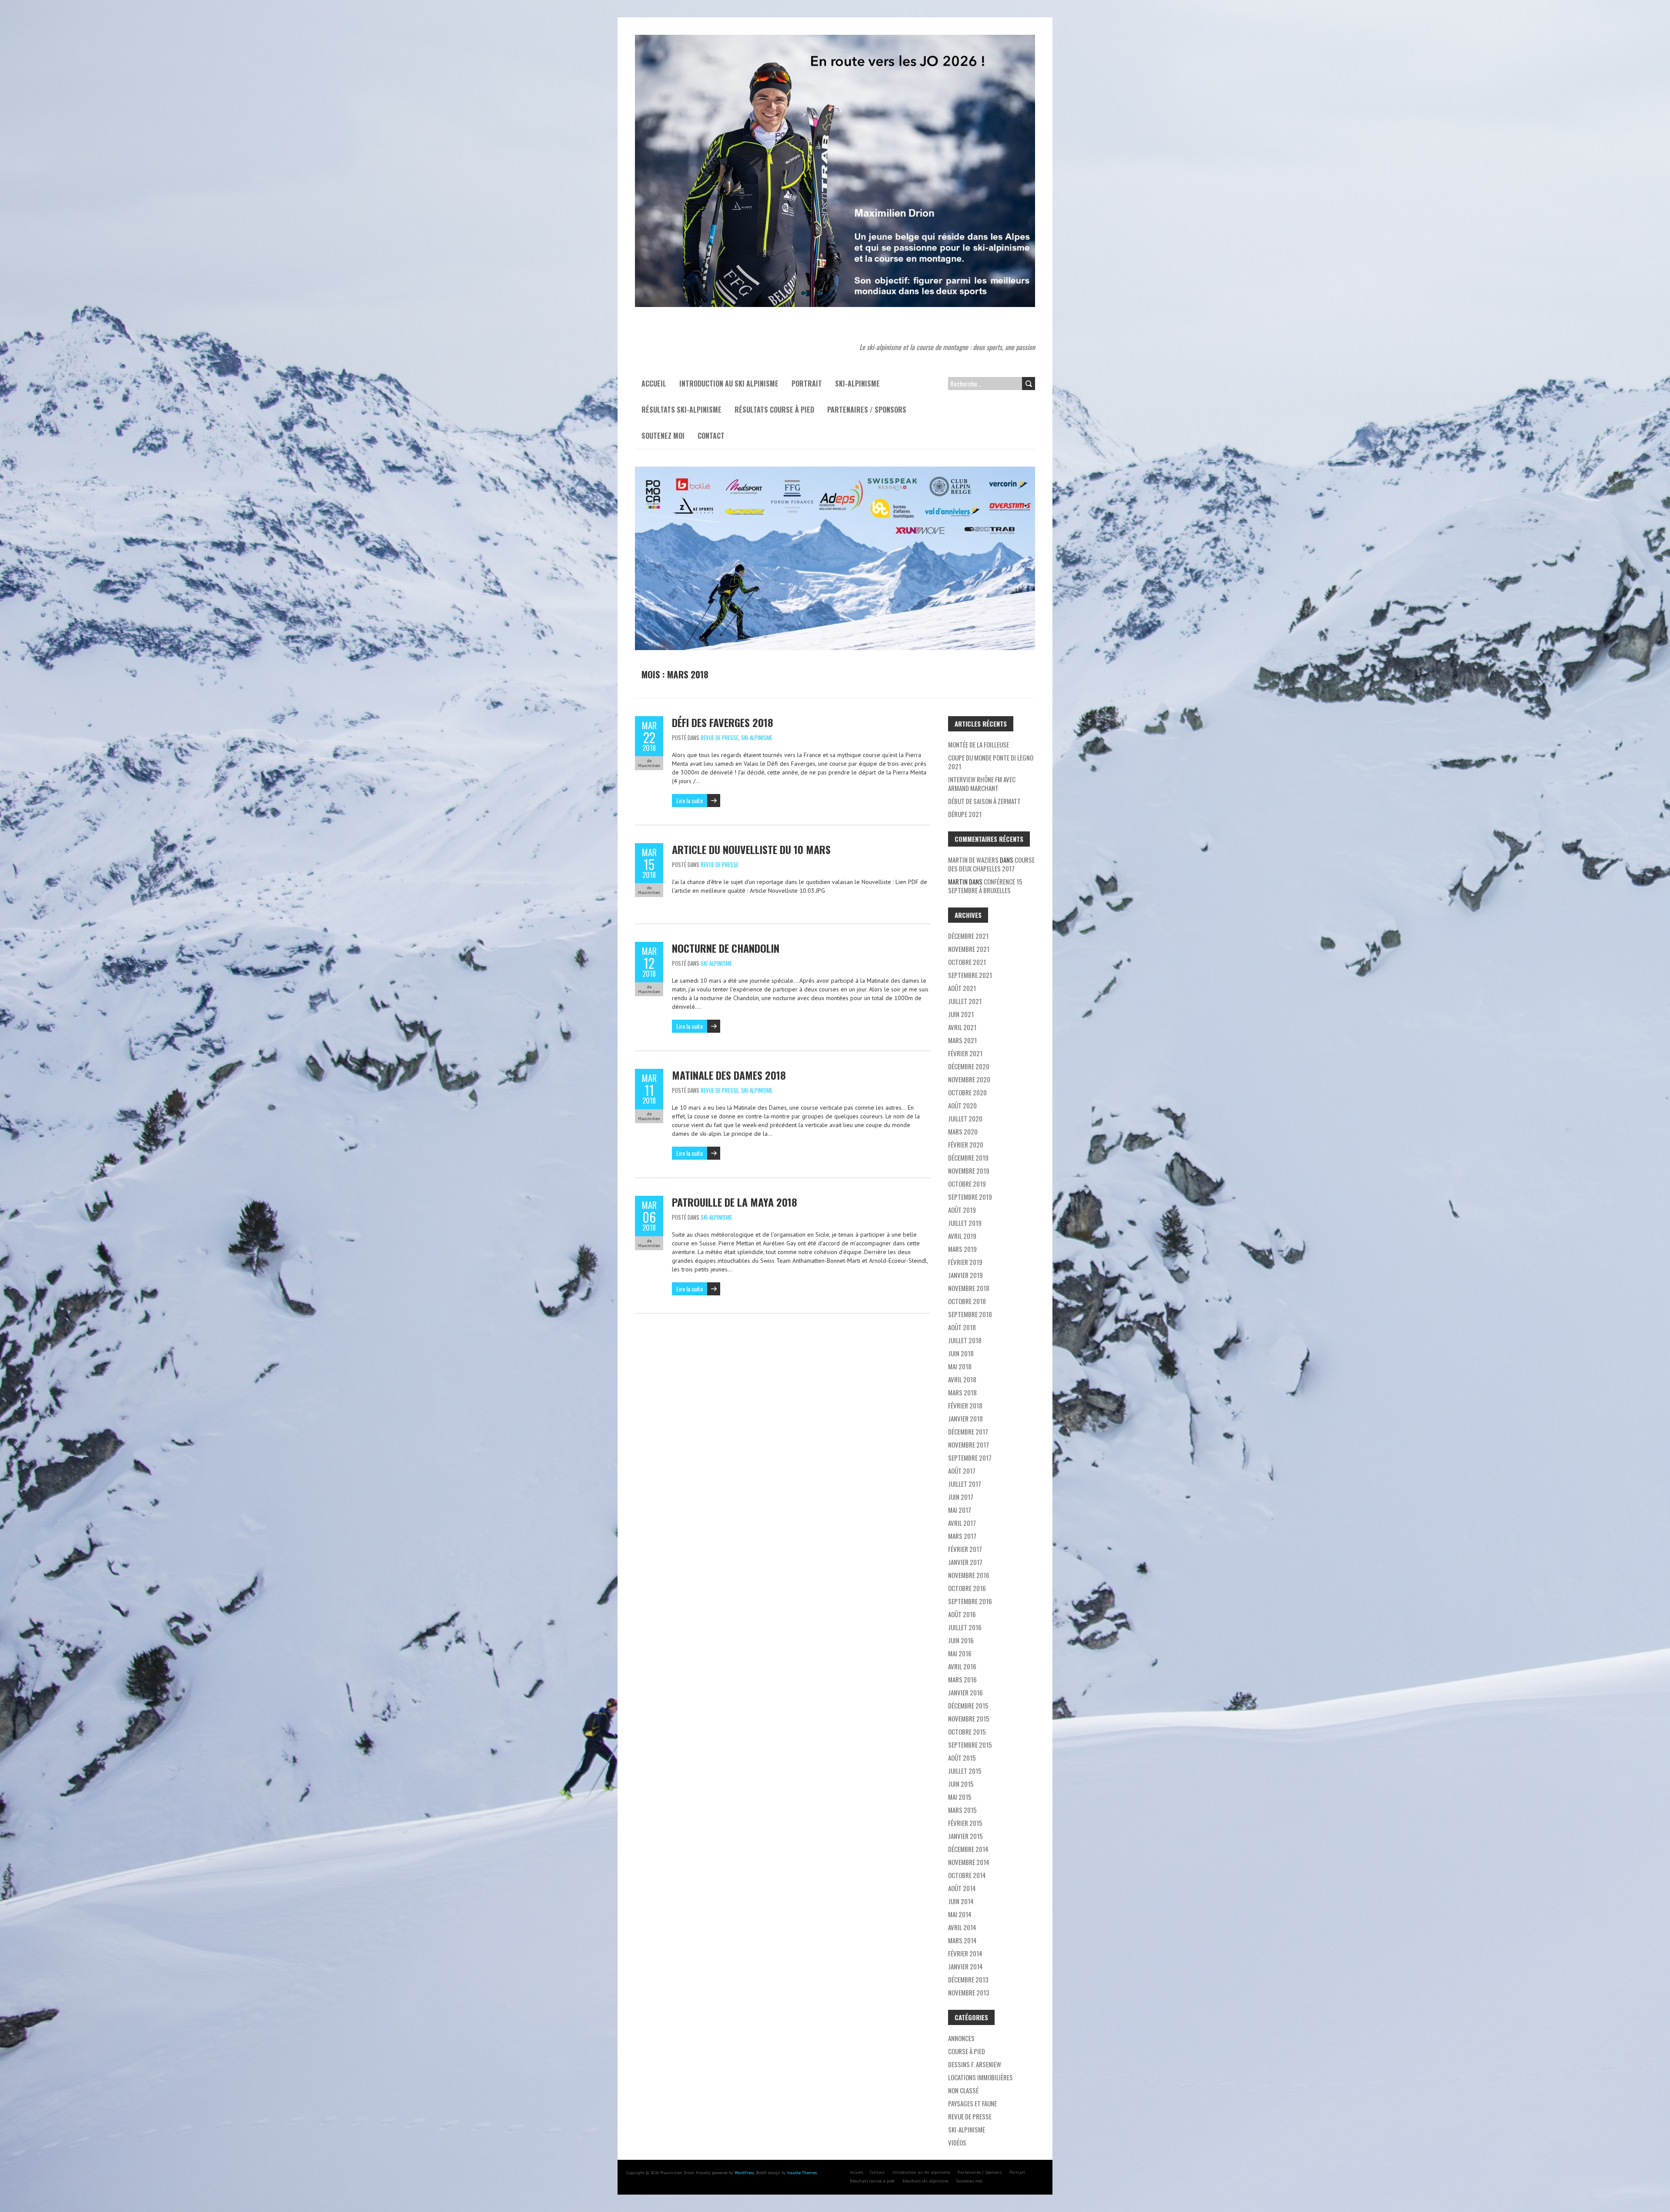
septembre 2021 (970, 975)
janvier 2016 (965, 1692)
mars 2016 (962, 1679)
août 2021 (962, 988)
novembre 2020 (969, 1079)
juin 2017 (961, 1497)
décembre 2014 (968, 1849)
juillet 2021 (965, 1001)
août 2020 (962, 1105)
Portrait (807, 384)
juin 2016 (961, 1640)
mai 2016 (960, 1653)
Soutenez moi (663, 436)
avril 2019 (962, 1236)
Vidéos (957, 2142)
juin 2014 (961, 1901)
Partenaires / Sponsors (867, 410)
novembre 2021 (969, 949)
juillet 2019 (965, 1223)
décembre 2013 (968, 1979)
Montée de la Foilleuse (979, 744)
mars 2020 (963, 1131)
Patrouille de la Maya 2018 (735, 1202)
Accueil (654, 384)
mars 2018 (962, 1392)
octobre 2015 (967, 1732)
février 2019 (965, 1262)
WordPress (744, 2173)
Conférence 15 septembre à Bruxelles (985, 886)
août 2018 (962, 1327)
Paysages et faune (972, 2103)
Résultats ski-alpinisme (681, 410)
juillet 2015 (965, 1771)
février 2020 (966, 1144)
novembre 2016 (969, 1575)
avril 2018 (962, 1379)
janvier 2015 (965, 1836)
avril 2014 (962, 1927)
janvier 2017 (965, 1562)
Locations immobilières (980, 2077)
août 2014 (962, 1888)
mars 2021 (962, 1040)
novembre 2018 (969, 1288)
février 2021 (965, 1053)
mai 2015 (960, 1797)
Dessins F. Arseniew (975, 2064)
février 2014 (965, 1953)
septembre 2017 (970, 1458)
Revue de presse (720, 737)
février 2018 (965, 1405)
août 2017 (962, 1471)
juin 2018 (961, 1353)
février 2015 (965, 1823)
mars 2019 (962, 1249)
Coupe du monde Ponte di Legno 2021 (991, 762)
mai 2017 (960, 1510)
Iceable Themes (802, 2173)
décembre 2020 (969, 1066)
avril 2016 (962, 1666)
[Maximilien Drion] (835, 39)
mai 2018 (960, 1366)
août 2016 (962, 1614)
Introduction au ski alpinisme (729, 384)
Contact (711, 436)
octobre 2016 (967, 1588)
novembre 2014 (969, 1862)
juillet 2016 (965, 1627)
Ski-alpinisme (857, 384)
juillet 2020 (965, 1118)
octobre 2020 (967, 1092)
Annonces (961, 2038)
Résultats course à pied (774, 410)
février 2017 (965, 1549)
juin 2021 (961, 1014)
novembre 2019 (969, 1171)
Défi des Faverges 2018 (723, 722)
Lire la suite (690, 800)
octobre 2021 (967, 962)
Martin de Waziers (973, 860)
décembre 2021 (968, 936)
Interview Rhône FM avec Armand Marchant (982, 784)
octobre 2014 (967, 1875)
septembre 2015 (970, 1745)
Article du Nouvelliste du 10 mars (751, 849)
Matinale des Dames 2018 (729, 1075)
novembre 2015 (969, 1718)
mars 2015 (962, 1810)
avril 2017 (962, 1523)
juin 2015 (961, 1784)
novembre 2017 (969, 1445)
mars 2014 (962, 1940)
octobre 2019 (967, 1184)
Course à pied (967, 2051)
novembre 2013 (969, 1992)
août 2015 (962, 1758)
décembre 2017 (968, 1431)
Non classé (963, 2090)
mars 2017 (962, 1536)
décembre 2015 (968, 1705)
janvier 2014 (965, 1966)
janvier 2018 (965, 1418)
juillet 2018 (965, 1340)
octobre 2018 (967, 1301)
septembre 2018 (970, 1314)
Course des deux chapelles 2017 (991, 864)
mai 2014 (960, 1914)
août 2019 (962, 1210)
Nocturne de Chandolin (726, 948)
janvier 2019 (965, 1275)
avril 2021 (962, 1027)
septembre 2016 (970, 1601)
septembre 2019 (970, 1197)
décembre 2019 (968, 1158)
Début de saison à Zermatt (984, 801)
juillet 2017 (965, 1484)
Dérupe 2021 (965, 814)
